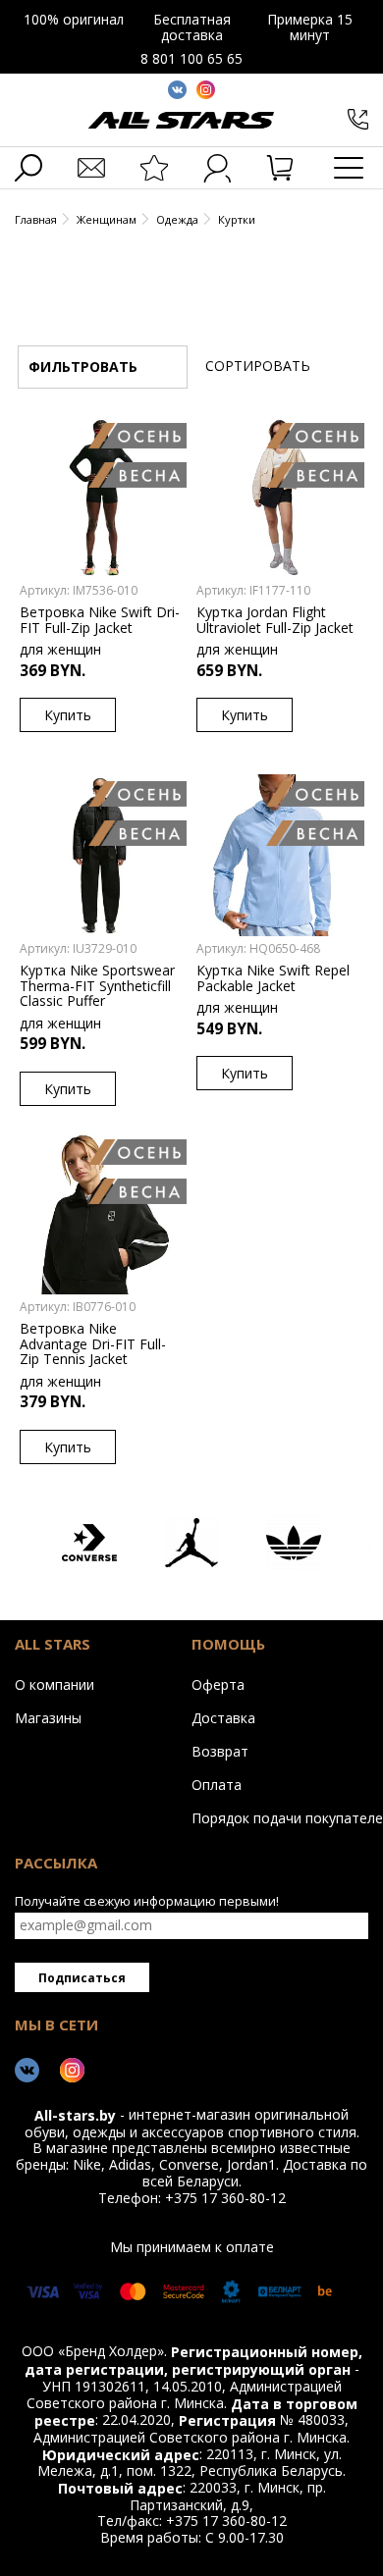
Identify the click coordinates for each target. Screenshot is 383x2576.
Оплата (217, 1784)
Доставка (223, 1717)
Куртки (237, 219)
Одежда (177, 219)
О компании (55, 1684)
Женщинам (107, 219)
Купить (68, 715)
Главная (36, 219)
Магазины (48, 1717)
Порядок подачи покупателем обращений (275, 1817)
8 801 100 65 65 (191, 58)
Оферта (218, 1684)
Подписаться (82, 1978)
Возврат (220, 1751)
